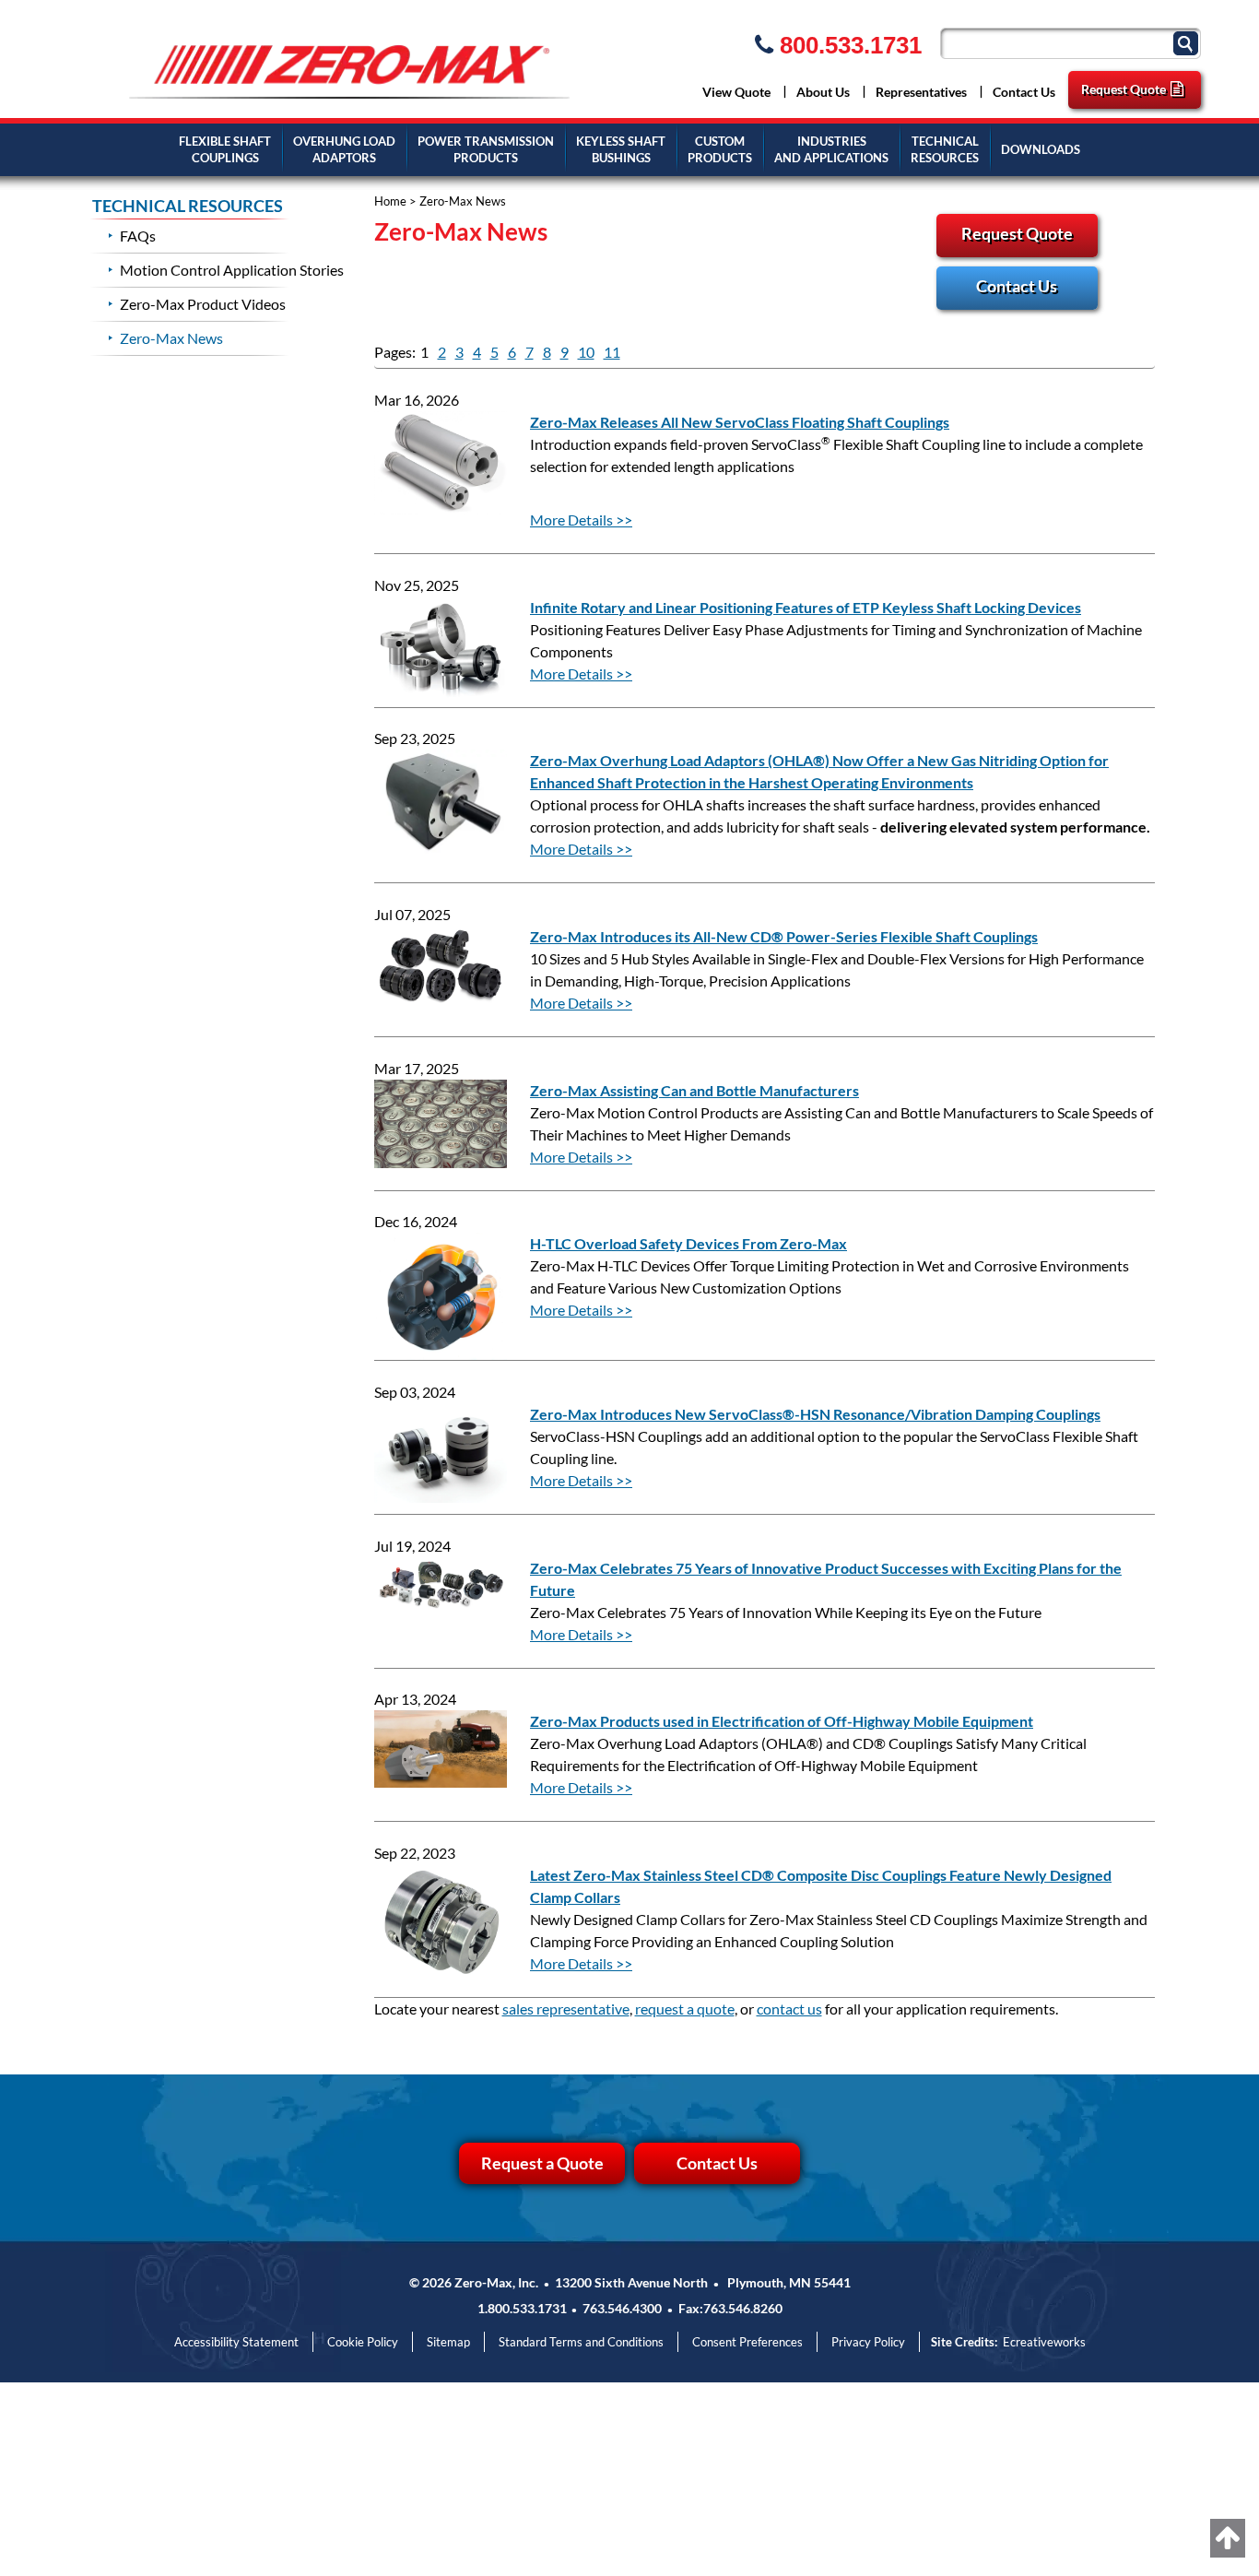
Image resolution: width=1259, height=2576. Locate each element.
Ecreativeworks (1044, 2342)
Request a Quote (542, 2163)
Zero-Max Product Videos (203, 304)
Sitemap (448, 2342)
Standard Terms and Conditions (581, 2342)
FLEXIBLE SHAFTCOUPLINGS (225, 150)
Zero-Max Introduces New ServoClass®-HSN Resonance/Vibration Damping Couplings (815, 1414)
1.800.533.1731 (522, 2308)
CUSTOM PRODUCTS (720, 150)
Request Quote (1124, 89)
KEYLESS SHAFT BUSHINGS (621, 150)
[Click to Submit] (1188, 42)
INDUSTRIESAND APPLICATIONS (831, 150)
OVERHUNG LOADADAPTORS (344, 150)
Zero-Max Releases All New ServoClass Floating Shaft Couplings (740, 422)
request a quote (685, 2009)
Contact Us (1024, 92)
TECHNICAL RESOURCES (188, 206)
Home (390, 201)
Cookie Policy (363, 2342)
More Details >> (581, 520)
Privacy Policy (868, 2342)
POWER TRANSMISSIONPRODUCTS (486, 150)
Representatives (921, 92)
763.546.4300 (622, 2308)
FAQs (138, 236)
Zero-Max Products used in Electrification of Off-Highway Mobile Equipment (782, 1721)
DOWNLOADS (1041, 149)
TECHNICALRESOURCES (945, 150)
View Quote (736, 92)
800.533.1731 (847, 45)
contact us (789, 2009)
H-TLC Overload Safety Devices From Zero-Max (688, 1243)
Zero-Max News (171, 338)
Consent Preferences (747, 2342)
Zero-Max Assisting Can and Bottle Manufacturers (694, 1090)
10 (586, 352)
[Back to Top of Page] (1228, 2538)
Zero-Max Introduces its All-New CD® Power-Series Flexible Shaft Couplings (784, 936)
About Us (823, 92)
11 (612, 352)
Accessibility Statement (236, 2342)
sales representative (566, 2009)
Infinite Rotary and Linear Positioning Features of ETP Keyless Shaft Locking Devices (806, 607)
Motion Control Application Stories (232, 270)
